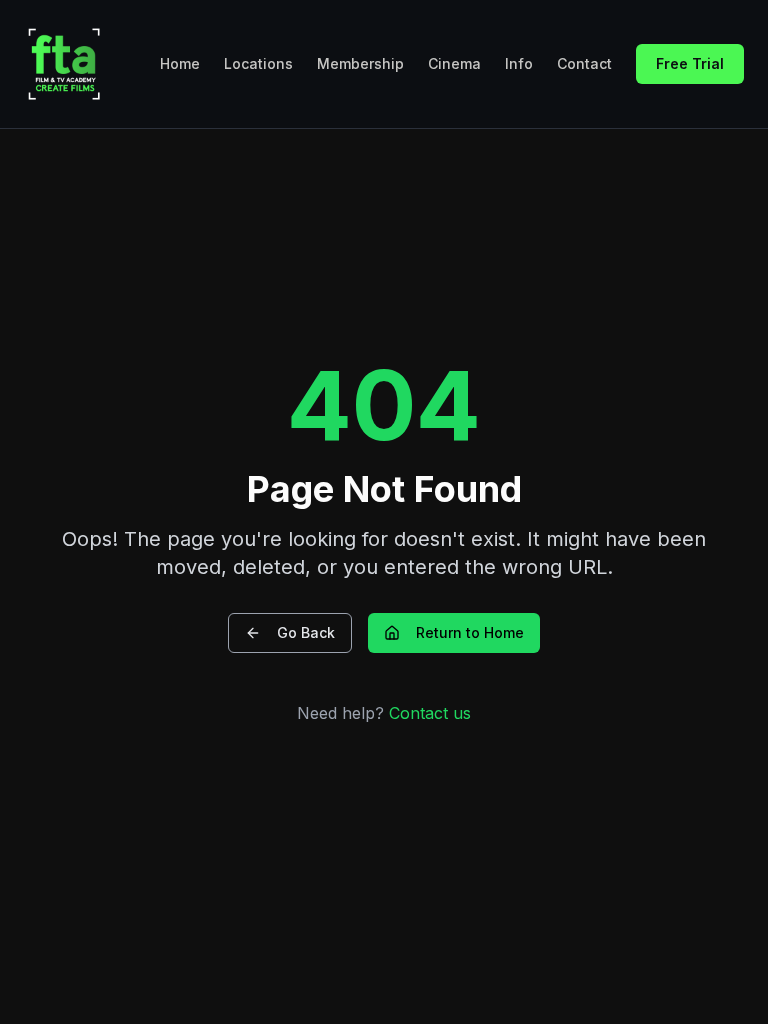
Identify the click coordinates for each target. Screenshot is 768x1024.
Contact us (430, 713)
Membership (360, 63)
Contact (584, 63)
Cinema (454, 63)
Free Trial (690, 63)
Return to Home (470, 632)
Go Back (306, 632)
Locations (258, 63)
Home (180, 63)
